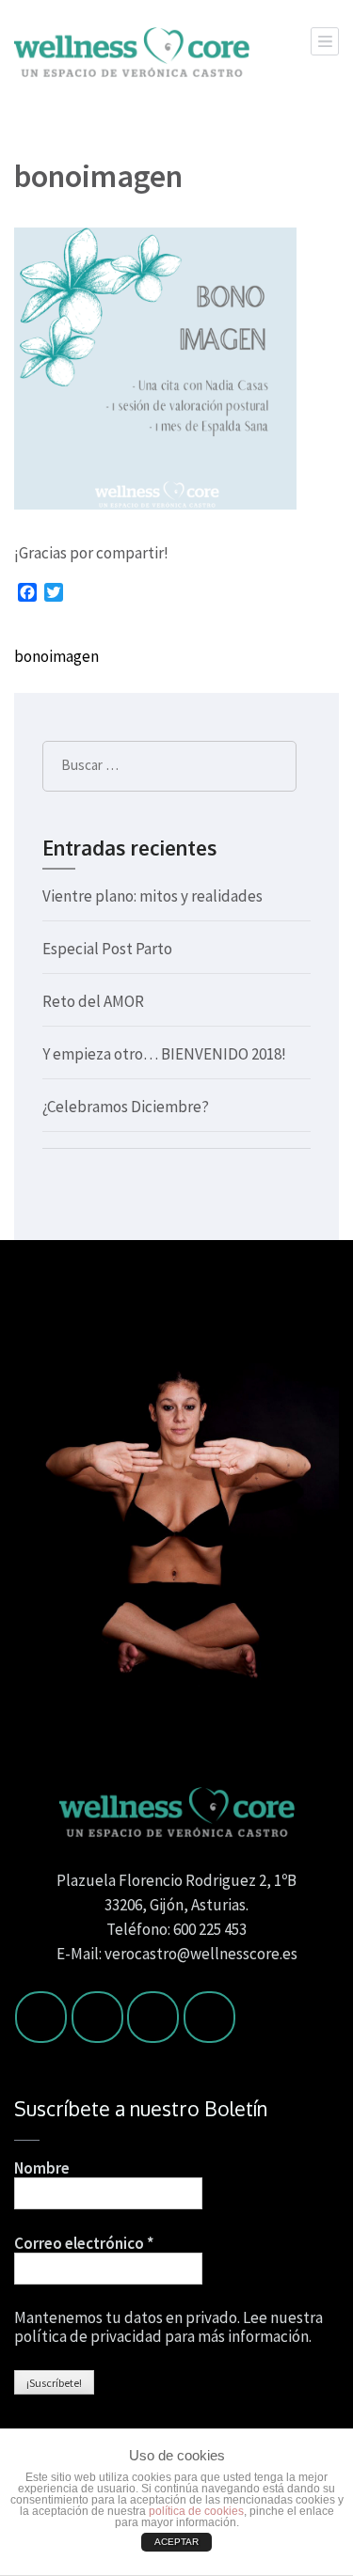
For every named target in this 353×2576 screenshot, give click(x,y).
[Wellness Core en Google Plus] (209, 2017)
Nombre (42, 2168)
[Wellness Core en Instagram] (153, 2017)
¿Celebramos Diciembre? (126, 1107)
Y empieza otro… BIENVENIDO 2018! (164, 1054)
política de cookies (196, 2511)
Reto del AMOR (93, 1001)
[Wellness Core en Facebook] (41, 2017)
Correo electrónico (84, 2243)
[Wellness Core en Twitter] (97, 2017)
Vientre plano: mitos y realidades (152, 896)
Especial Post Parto (107, 949)
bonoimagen (56, 656)
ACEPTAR (176, 2542)
